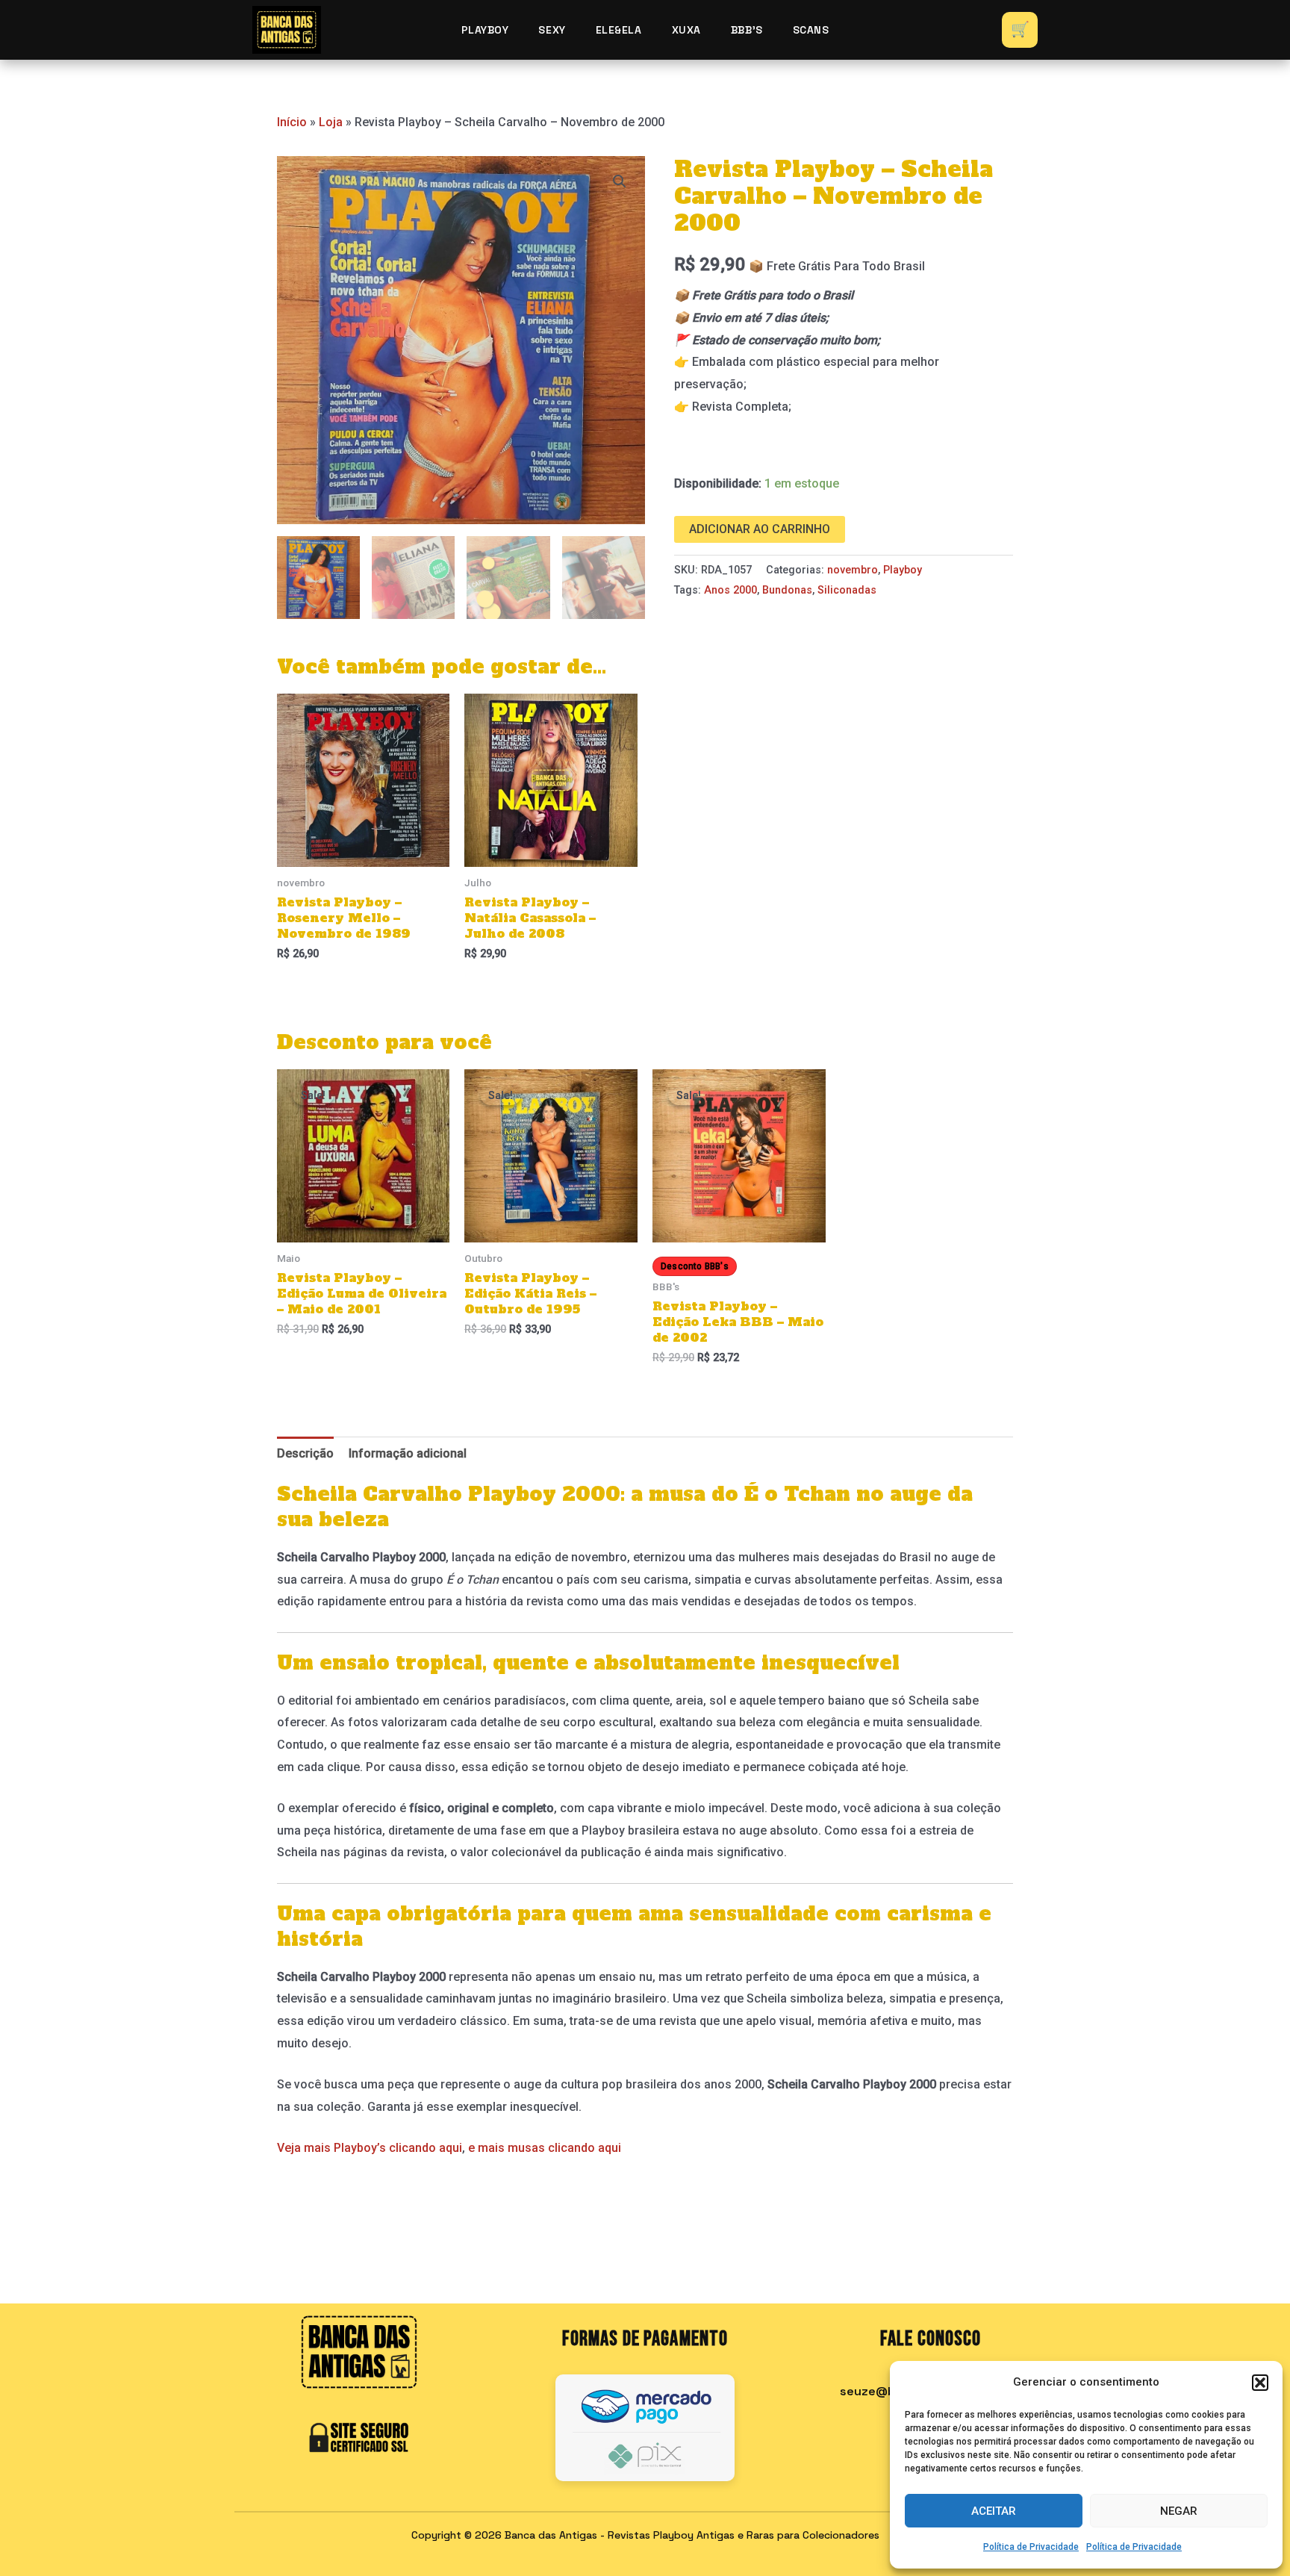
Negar (1179, 2511)
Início (292, 122)
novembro (853, 570)
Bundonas (787, 590)
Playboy (485, 30)
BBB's (747, 30)
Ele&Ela (619, 30)
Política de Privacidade (1031, 2547)
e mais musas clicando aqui (543, 2148)
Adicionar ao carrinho (760, 529)
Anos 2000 (730, 590)
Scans (811, 30)
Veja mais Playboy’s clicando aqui (370, 2148)
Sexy (552, 30)
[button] (1260, 2383)
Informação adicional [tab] (408, 1453)
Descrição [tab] (305, 1453)
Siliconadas (847, 590)
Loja (331, 122)
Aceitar (994, 2511)
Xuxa (686, 30)
